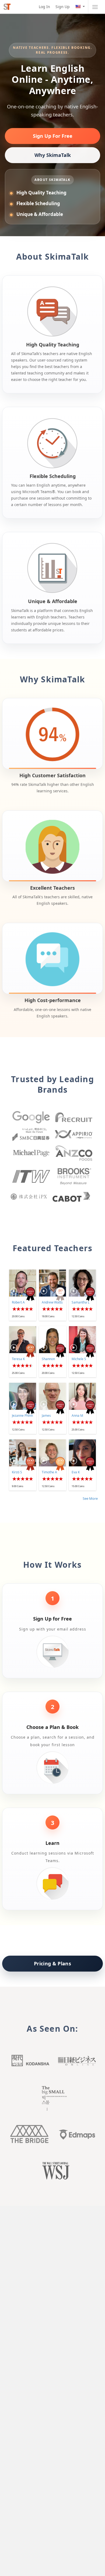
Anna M (77, 1416)
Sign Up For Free (53, 136)
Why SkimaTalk (53, 155)
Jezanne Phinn (22, 1416)
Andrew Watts (52, 1302)
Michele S (79, 1359)
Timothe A (49, 1472)
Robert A (18, 1302)
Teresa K (18, 1359)
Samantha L (80, 1302)
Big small (52, 2098)
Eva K (76, 1472)
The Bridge (29, 2134)
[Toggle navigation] (95, 7)
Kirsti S (17, 1472)
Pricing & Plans (52, 1963)
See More (90, 1498)
